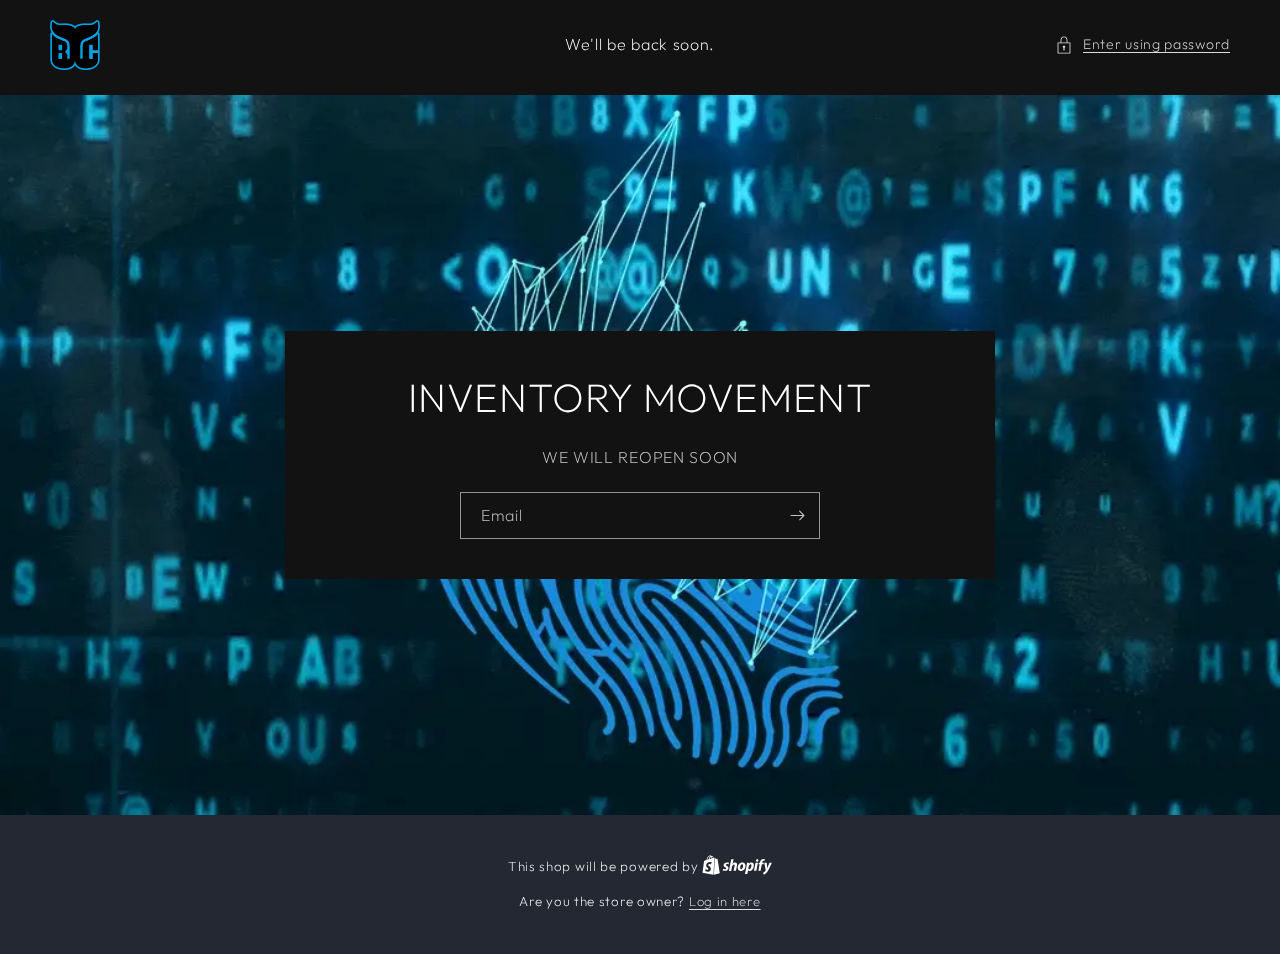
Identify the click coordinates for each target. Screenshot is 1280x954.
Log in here (725, 901)
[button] (1142, 44)
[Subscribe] (797, 514)
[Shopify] (737, 866)
